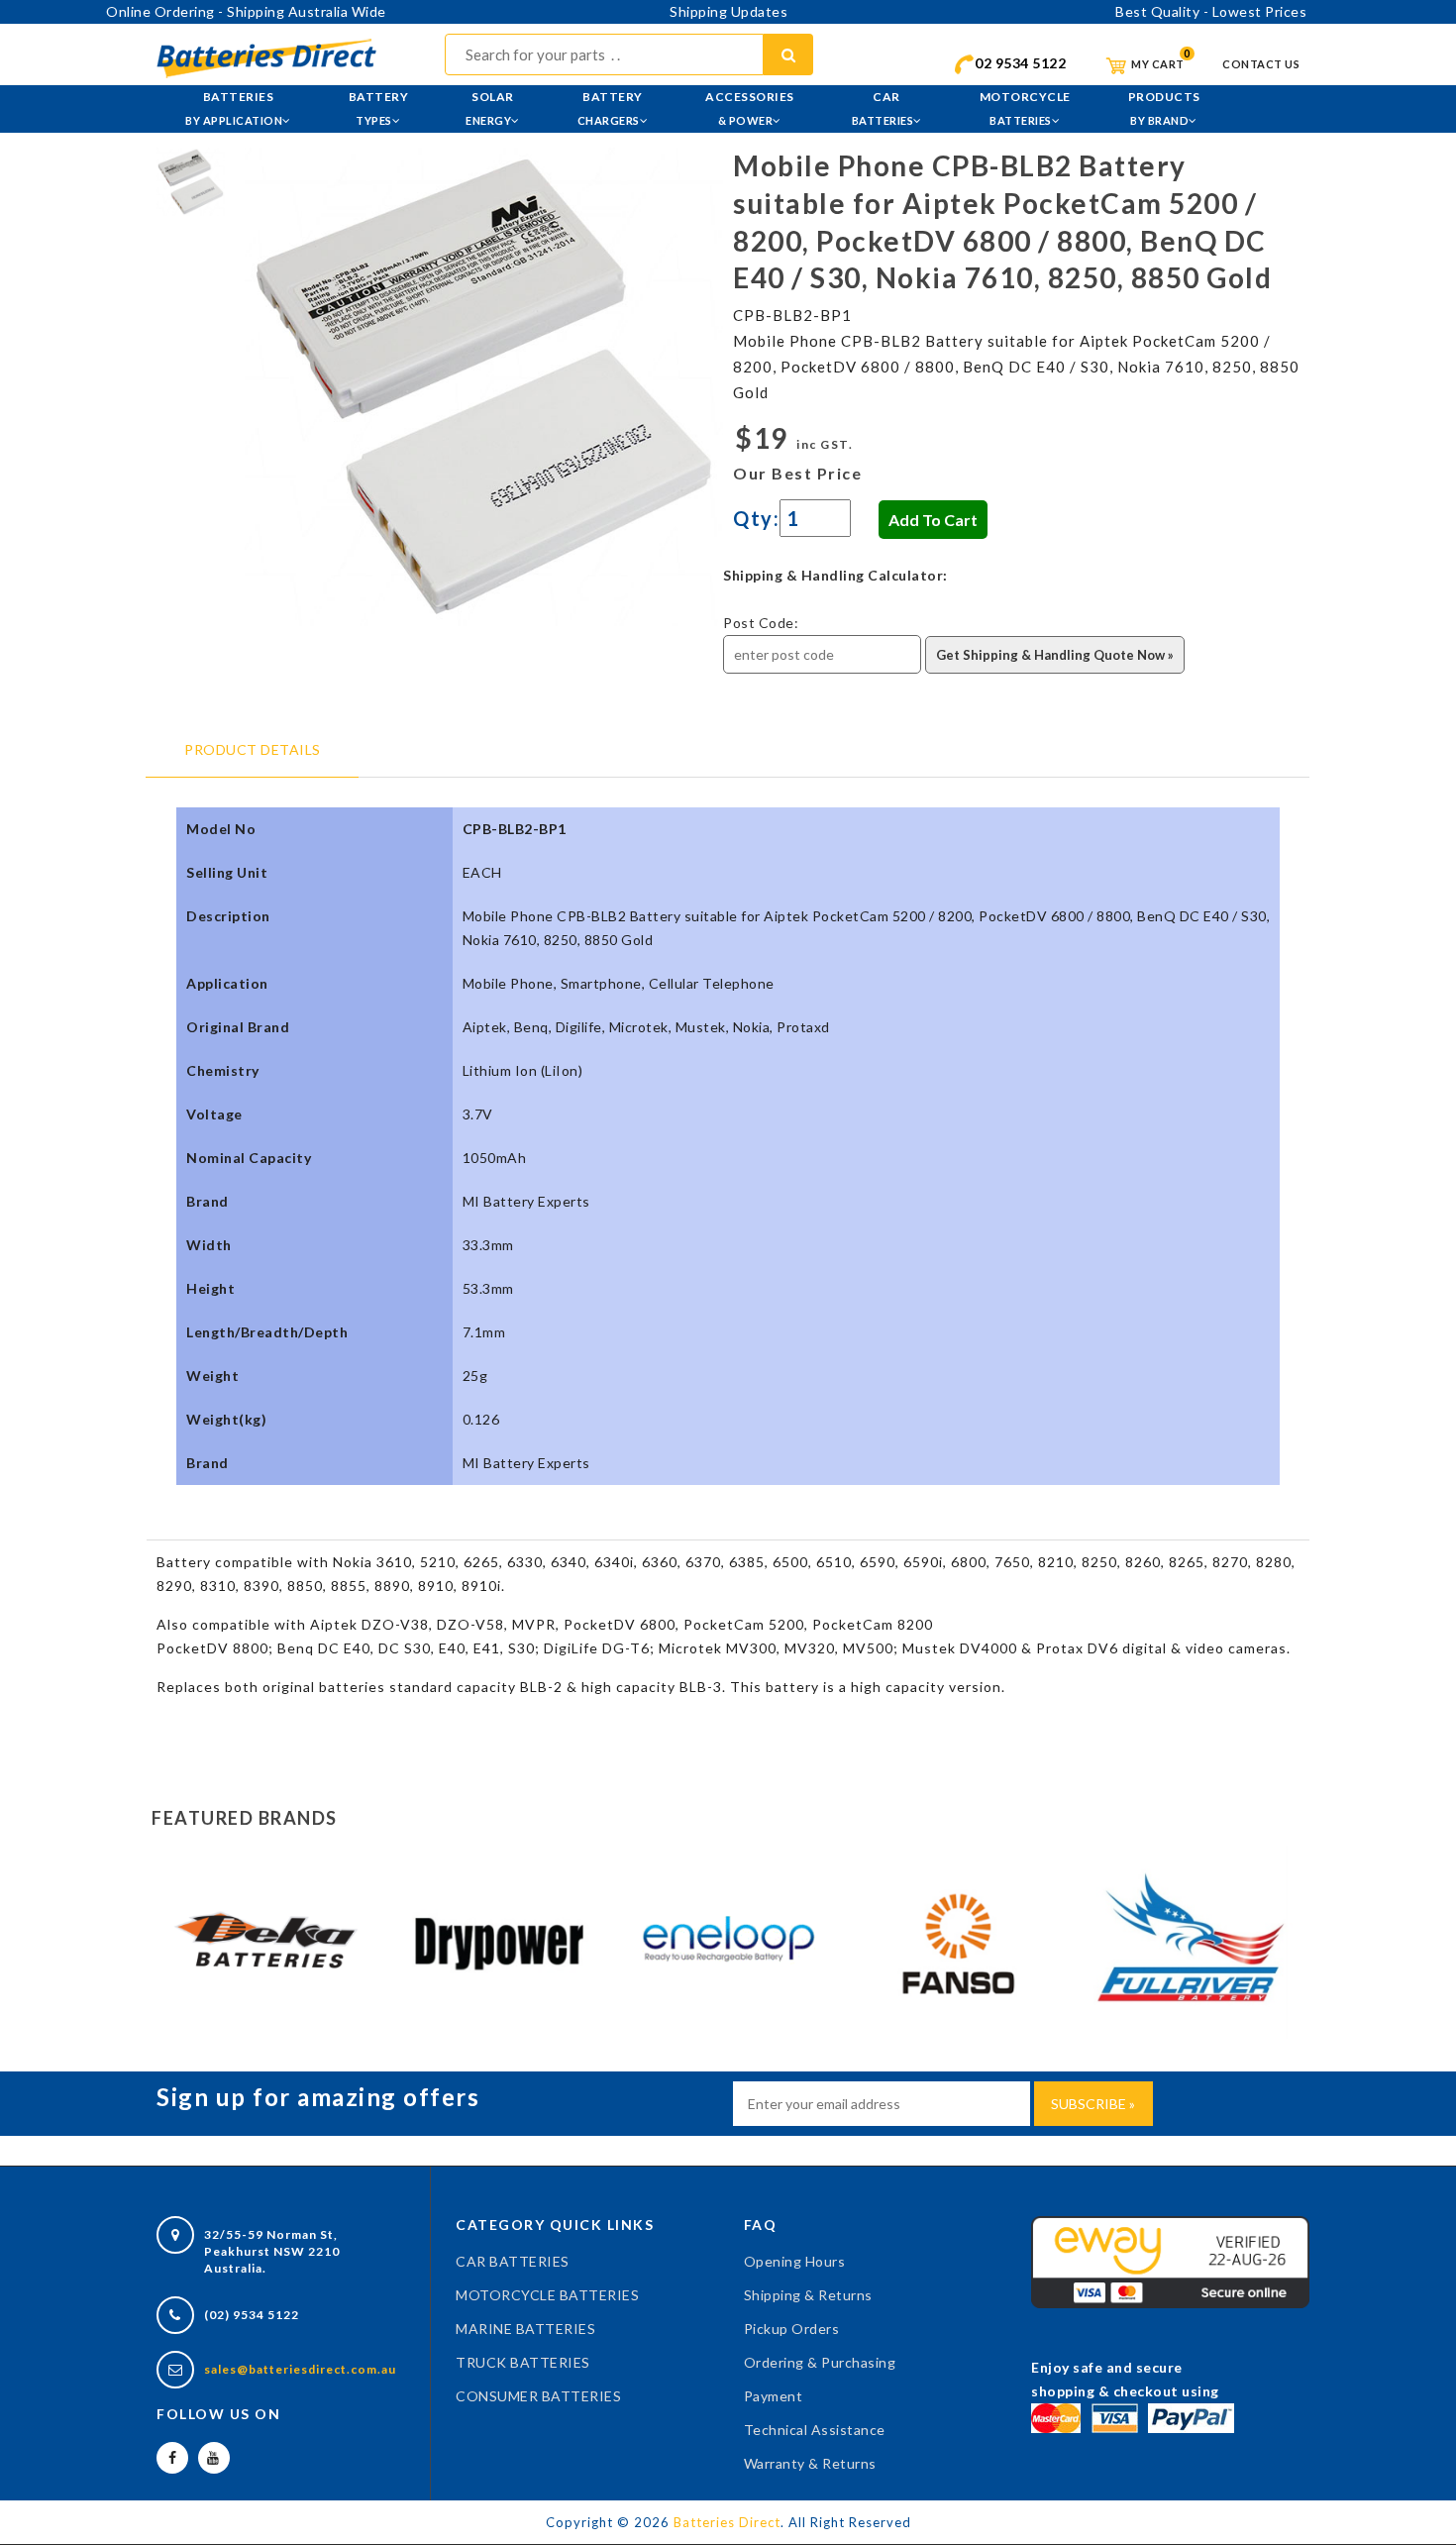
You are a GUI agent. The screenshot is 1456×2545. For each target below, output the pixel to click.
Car (883, 108)
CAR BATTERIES (513, 2261)
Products (1164, 108)
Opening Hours (795, 2261)
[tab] (191, 180)
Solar (490, 108)
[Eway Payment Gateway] (1170, 2260)
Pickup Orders (792, 2329)
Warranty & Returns (810, 2463)
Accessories (750, 108)
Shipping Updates (728, 11)
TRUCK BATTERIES (523, 2362)
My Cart (1157, 64)
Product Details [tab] (253, 749)
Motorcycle (1025, 108)
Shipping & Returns (808, 2295)
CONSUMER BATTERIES (538, 2396)
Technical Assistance (815, 2430)
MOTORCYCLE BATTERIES (547, 2295)
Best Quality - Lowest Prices (1211, 11)
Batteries (234, 108)
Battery (379, 108)
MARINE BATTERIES (525, 2329)
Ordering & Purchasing (820, 2362)
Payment (774, 2396)
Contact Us (1261, 64)
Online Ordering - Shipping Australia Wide (246, 11)
